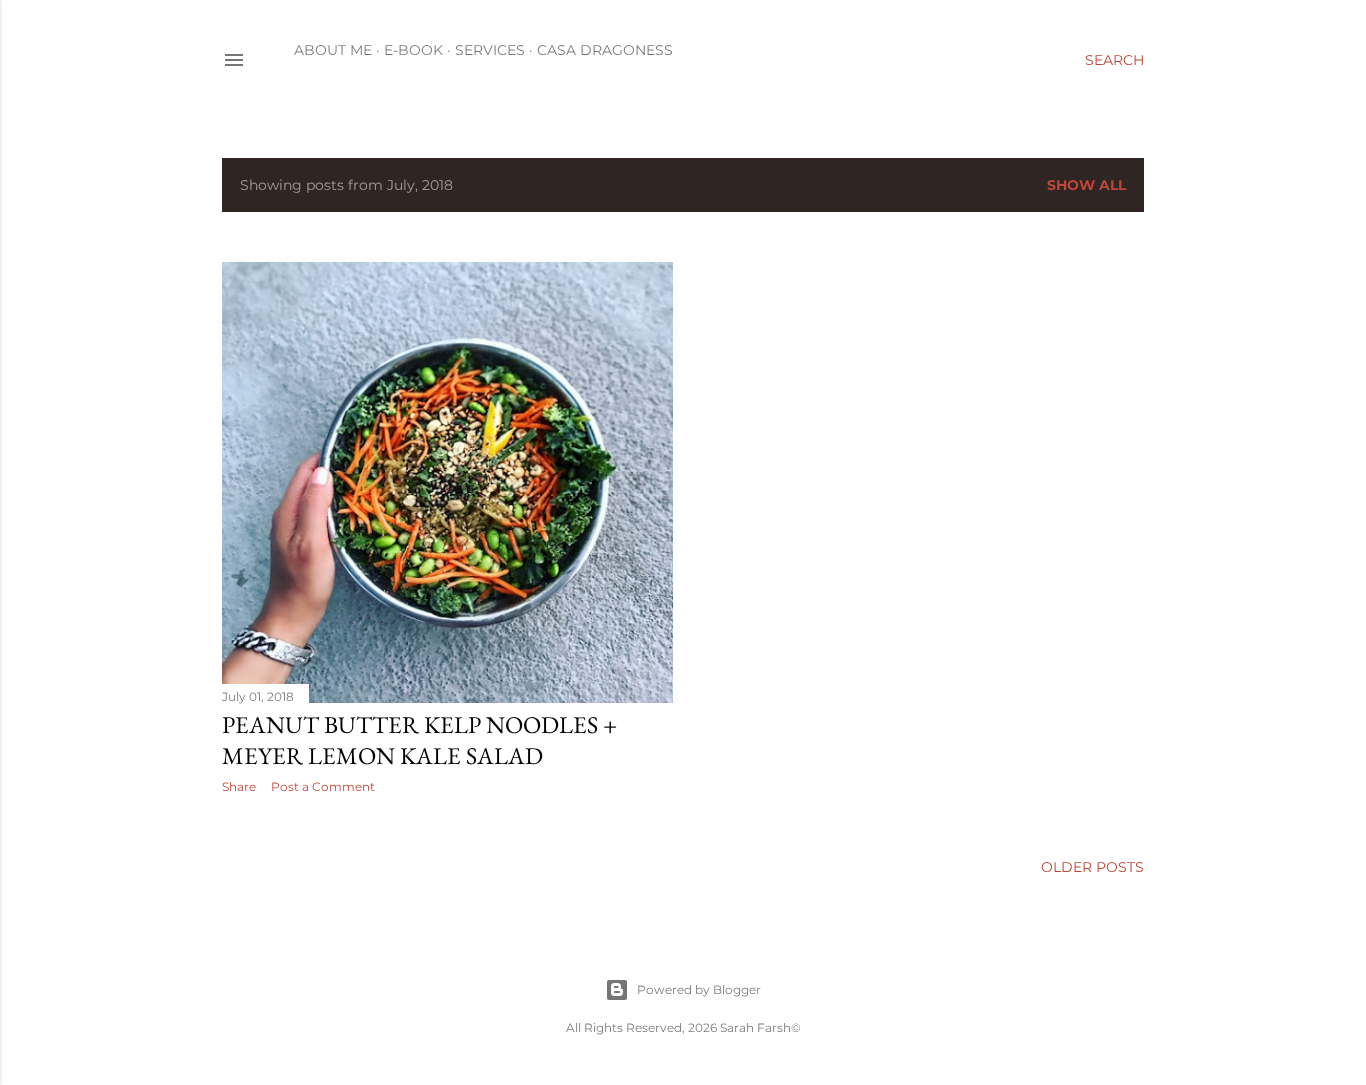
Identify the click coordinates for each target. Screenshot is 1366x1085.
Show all (1086, 185)
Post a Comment (323, 786)
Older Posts (1092, 867)
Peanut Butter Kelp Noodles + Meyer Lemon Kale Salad (419, 740)
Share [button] (239, 786)
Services (490, 50)
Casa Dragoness (605, 50)
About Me (333, 50)
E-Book (413, 50)
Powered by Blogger (699, 989)
